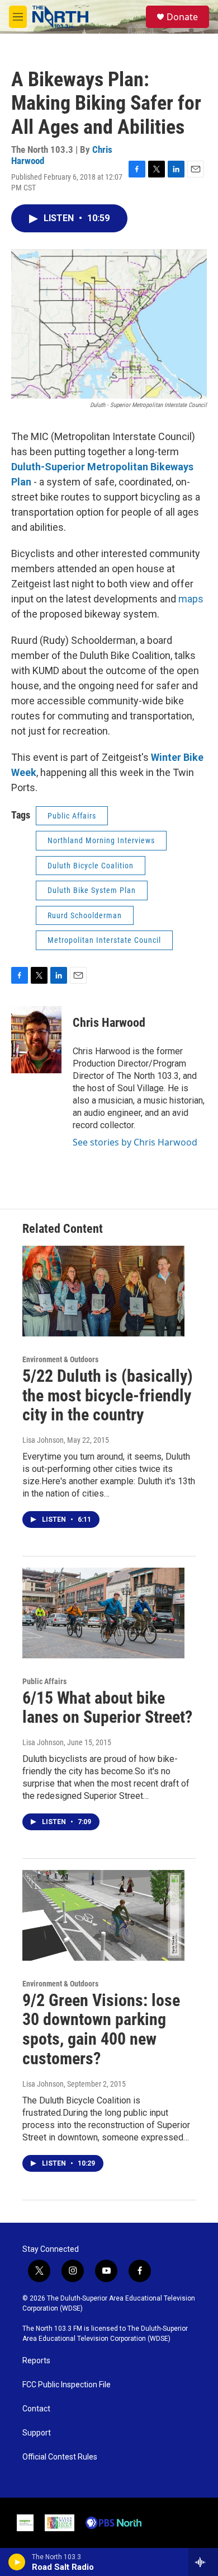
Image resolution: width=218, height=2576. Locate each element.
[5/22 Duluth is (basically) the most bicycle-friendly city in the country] (103, 1291)
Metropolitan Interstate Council (104, 940)
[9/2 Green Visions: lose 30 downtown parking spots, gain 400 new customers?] (103, 1915)
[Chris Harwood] (36, 1040)
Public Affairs (72, 816)
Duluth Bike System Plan (92, 890)
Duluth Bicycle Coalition (91, 866)
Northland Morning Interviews (101, 840)
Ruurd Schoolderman (85, 915)
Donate (182, 17)
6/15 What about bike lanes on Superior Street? (107, 1708)
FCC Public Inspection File (67, 2385)
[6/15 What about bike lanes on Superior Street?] (103, 1613)
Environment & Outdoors (60, 1359)
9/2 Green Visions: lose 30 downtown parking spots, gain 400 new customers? (101, 2029)
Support (37, 2433)
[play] (17, 2562)
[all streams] (203, 2562)
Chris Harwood (109, 1023)
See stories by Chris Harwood (135, 1142)
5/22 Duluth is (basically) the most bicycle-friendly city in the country (108, 1395)
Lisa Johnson (43, 1440)
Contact (36, 2409)
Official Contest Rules (60, 2457)
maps (191, 599)
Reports (36, 2361)
